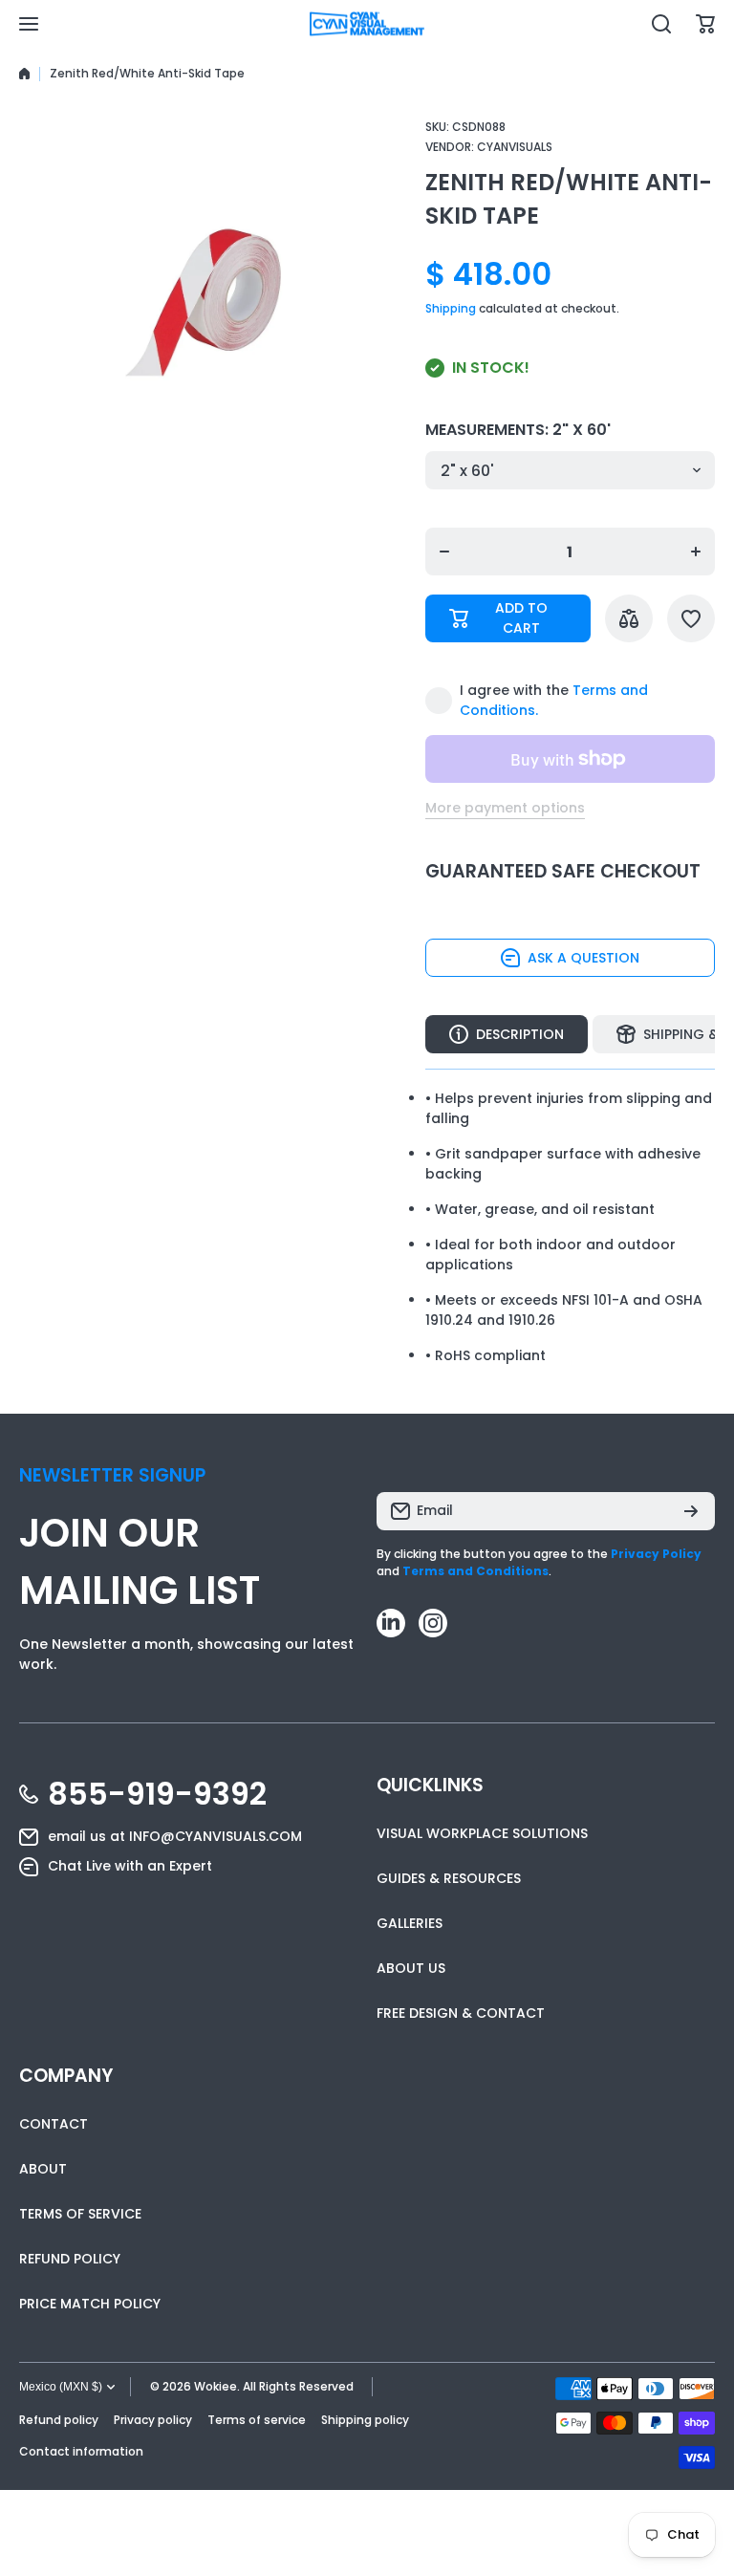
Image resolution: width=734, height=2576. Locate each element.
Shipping (451, 308)
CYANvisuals (515, 147)
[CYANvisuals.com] (367, 24)
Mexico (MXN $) (61, 2387)
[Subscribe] (691, 1511)
